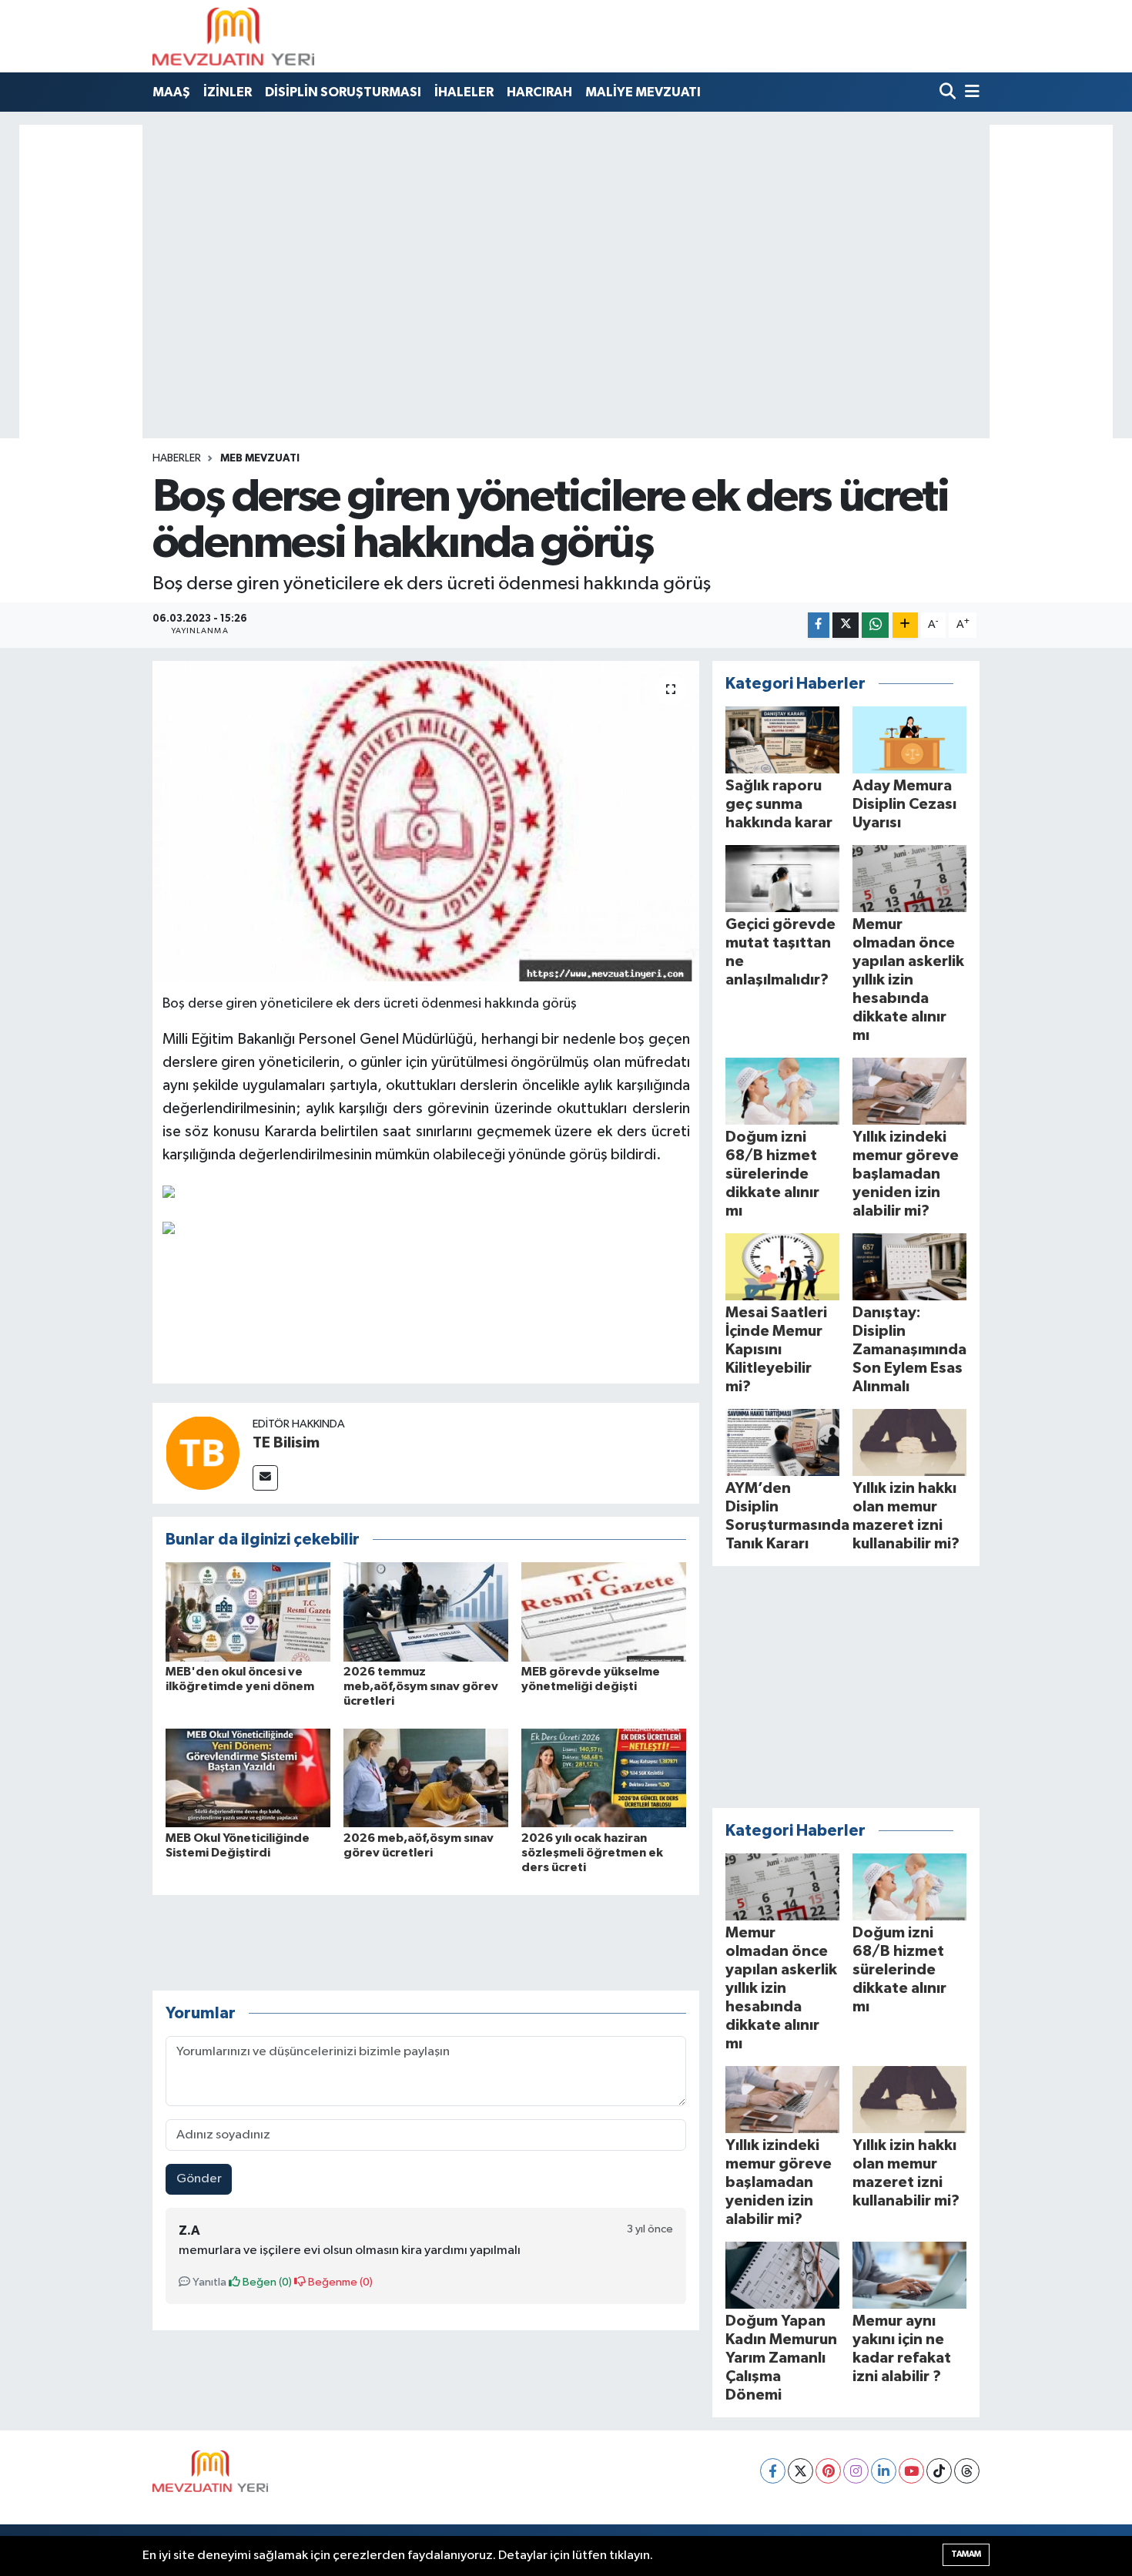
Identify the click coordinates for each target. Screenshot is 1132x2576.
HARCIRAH (539, 92)
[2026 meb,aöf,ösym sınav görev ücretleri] (426, 1778)
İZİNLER (228, 92)
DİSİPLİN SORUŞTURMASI (343, 92)
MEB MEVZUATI (260, 458)
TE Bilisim (286, 1443)
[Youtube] (911, 2471)
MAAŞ (171, 92)
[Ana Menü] (970, 93)
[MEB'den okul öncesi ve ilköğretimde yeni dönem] (248, 1611)
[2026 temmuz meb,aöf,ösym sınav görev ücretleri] (426, 1611)
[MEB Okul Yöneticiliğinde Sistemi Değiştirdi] (248, 1778)
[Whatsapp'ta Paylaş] (875, 625)
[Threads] (967, 2471)
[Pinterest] (828, 2471)
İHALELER (464, 92)
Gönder (199, 2179)
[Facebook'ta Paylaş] (819, 625)
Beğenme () (339, 2282)
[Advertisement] (566, 227)
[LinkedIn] (884, 2471)
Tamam (966, 2554)
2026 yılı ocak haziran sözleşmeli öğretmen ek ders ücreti (592, 1853)
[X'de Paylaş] (846, 625)
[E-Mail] (265, 1478)
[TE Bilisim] (203, 1452)
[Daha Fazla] (905, 625)
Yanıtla (208, 2282)
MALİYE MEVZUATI (643, 92)
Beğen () (266, 2282)
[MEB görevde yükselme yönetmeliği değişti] (604, 1611)
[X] (800, 2471)
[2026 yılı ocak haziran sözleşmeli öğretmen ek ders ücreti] (604, 1778)
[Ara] (949, 93)
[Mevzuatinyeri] (233, 36)
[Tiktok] (939, 2471)
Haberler (177, 458)
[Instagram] (856, 2471)
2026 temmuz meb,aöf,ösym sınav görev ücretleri (421, 1686)
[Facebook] (773, 2471)
